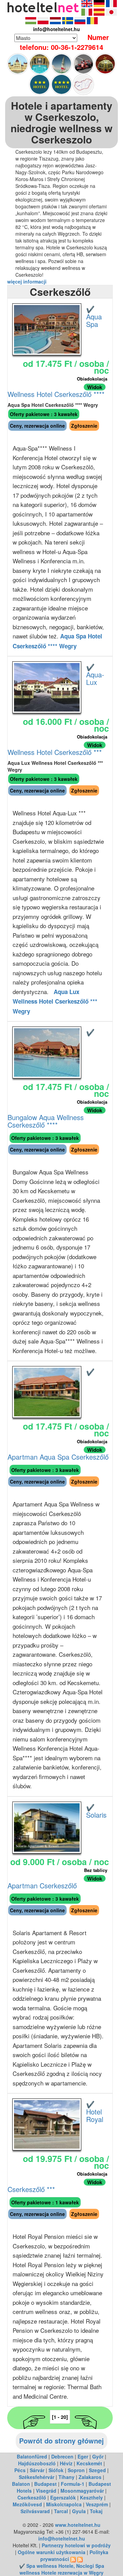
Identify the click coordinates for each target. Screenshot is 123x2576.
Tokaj (96, 2511)
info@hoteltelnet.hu (62, 2538)
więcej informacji (27, 281)
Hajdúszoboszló (37, 2463)
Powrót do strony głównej (61, 2441)
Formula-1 (73, 2484)
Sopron (76, 2470)
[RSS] (73, 2559)
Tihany (66, 2477)
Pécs (20, 2470)
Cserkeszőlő (32, 2497)
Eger (83, 2456)
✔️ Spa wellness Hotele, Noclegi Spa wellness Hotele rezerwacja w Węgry (62, 2569)
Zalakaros (90, 2477)
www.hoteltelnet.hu (78, 2525)
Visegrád (46, 2491)
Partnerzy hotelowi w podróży (76, 2545)
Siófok (56, 2470)
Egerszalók (63, 2497)
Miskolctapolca (64, 2504)
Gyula (79, 2511)
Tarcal (61, 2511)
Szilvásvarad (35, 2511)
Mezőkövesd (27, 2504)
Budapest (45, 2484)
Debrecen (62, 2456)
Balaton (21, 2484)
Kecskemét (89, 2463)
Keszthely (91, 2497)
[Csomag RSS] (80, 2559)
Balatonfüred (32, 2456)
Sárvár (37, 2470)
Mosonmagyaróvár (82, 2491)
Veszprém (97, 2504)
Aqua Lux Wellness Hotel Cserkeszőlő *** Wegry (55, 1001)
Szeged (97, 2470)
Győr (98, 2456)
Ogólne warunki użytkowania (52, 2552)
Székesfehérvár (37, 2477)
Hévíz (66, 2463)
